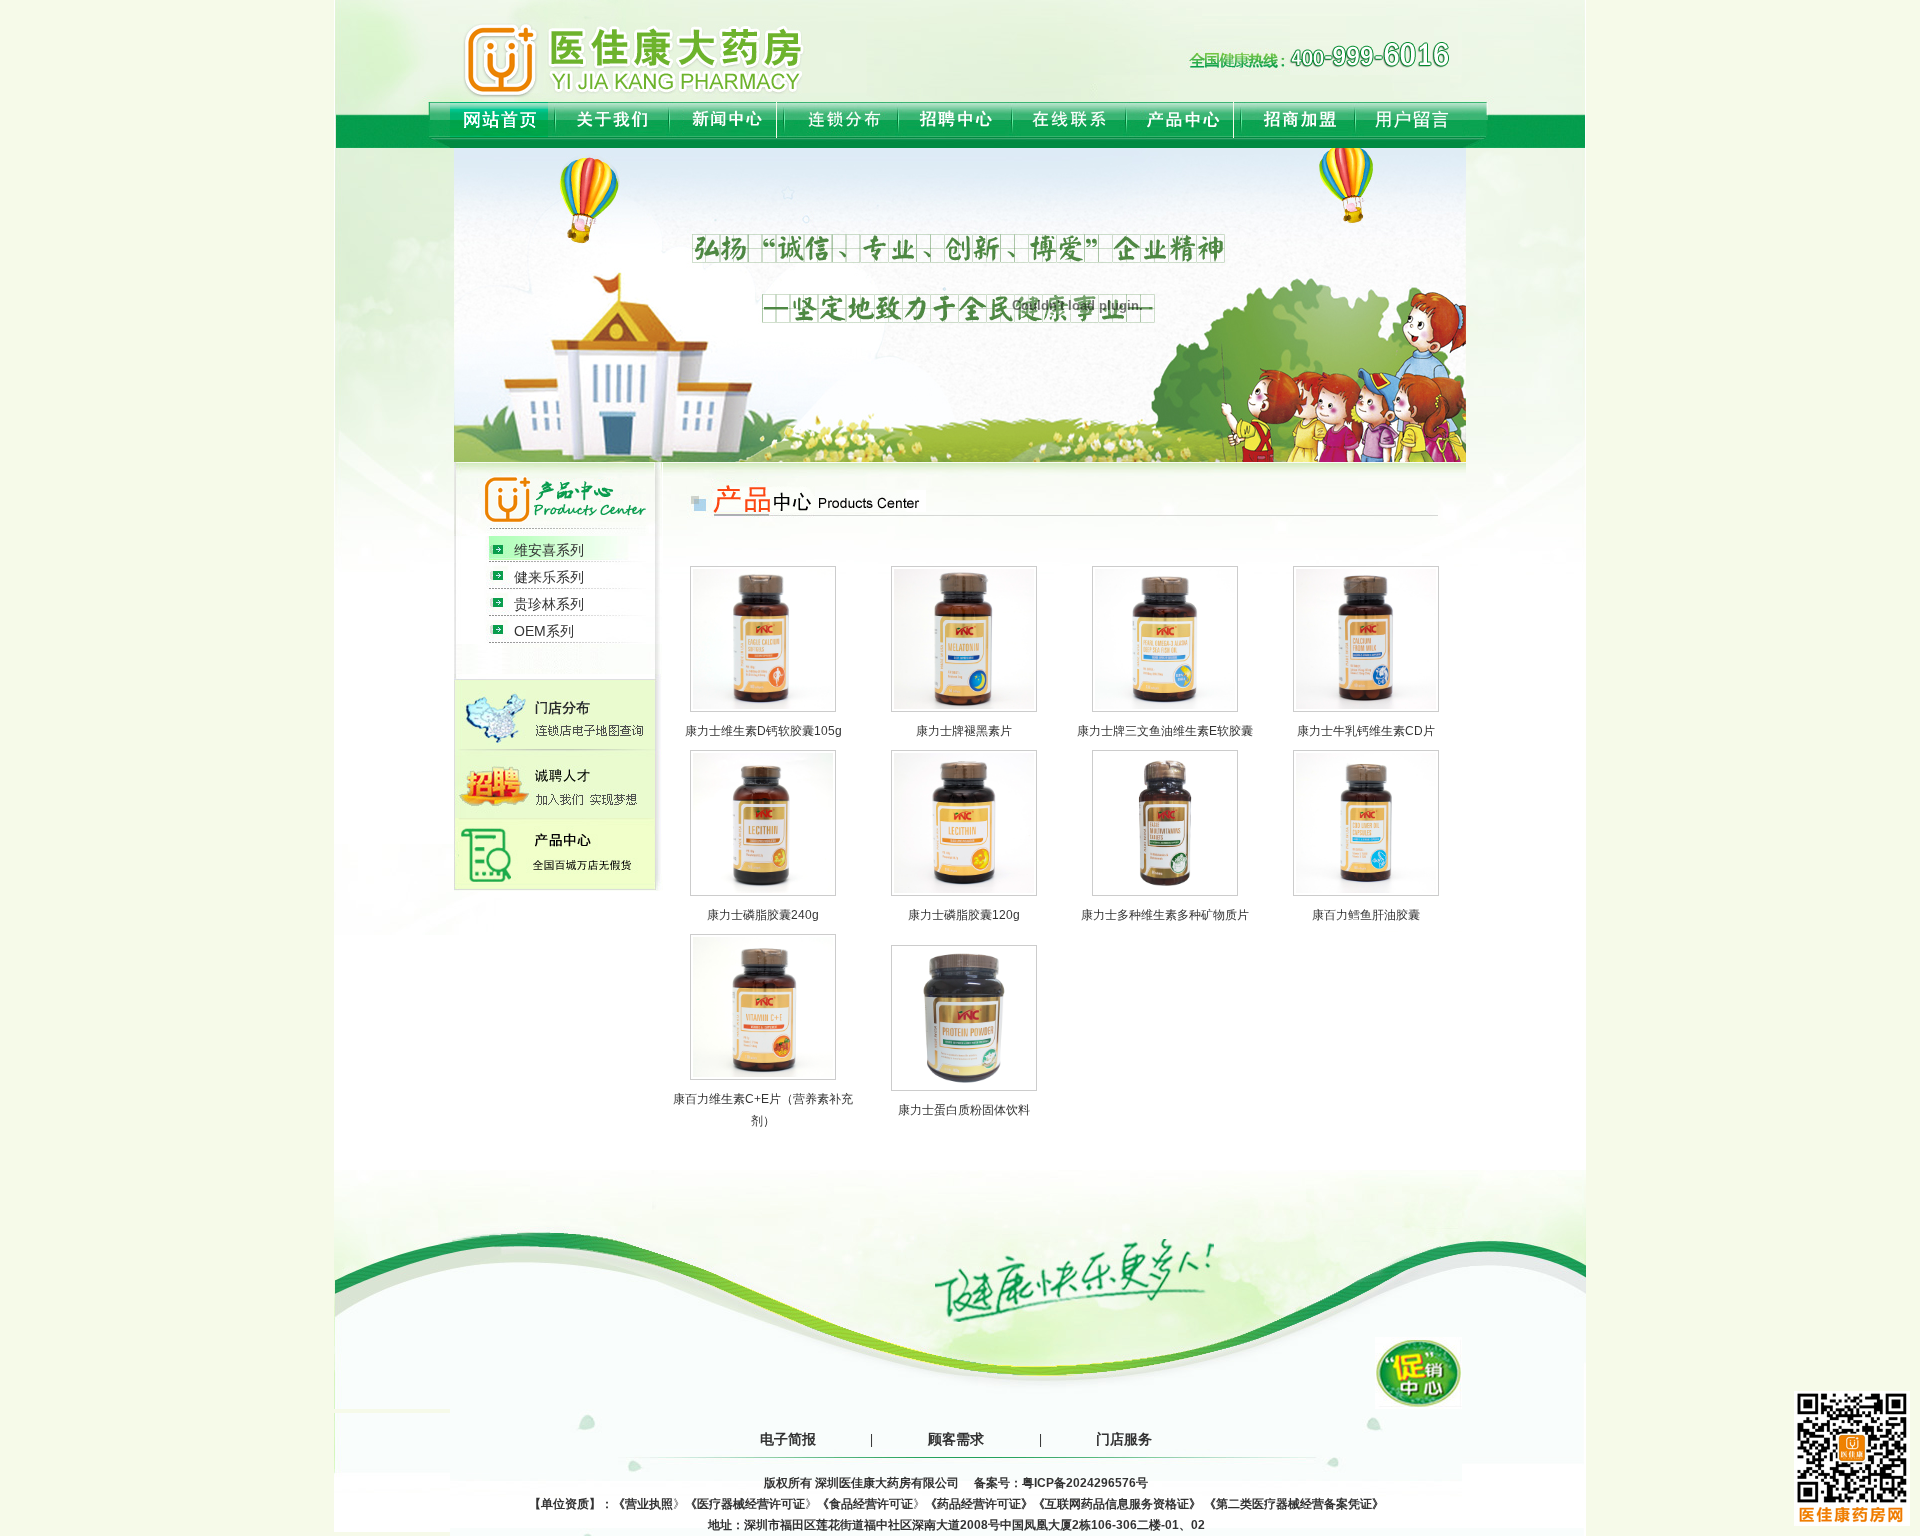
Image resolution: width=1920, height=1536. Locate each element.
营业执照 (649, 1504)
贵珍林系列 (549, 604)
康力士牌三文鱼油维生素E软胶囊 (1165, 731)
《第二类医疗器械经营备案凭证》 (1294, 1504)
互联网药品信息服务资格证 (1117, 1504)
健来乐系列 (549, 577)
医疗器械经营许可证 (751, 1504)
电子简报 (788, 1439)
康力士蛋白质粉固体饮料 (964, 1110)
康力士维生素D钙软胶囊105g (763, 731)
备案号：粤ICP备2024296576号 (1061, 1483)
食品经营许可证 (871, 1504)
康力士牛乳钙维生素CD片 (1366, 731)
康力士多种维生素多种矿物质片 (1165, 915)
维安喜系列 (549, 550)
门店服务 (1124, 1439)
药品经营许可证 (979, 1504)
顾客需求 (956, 1439)
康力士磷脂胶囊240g (763, 915)
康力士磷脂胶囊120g (964, 915)
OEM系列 (544, 631)
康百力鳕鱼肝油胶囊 (1366, 915)
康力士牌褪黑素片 (964, 731)
